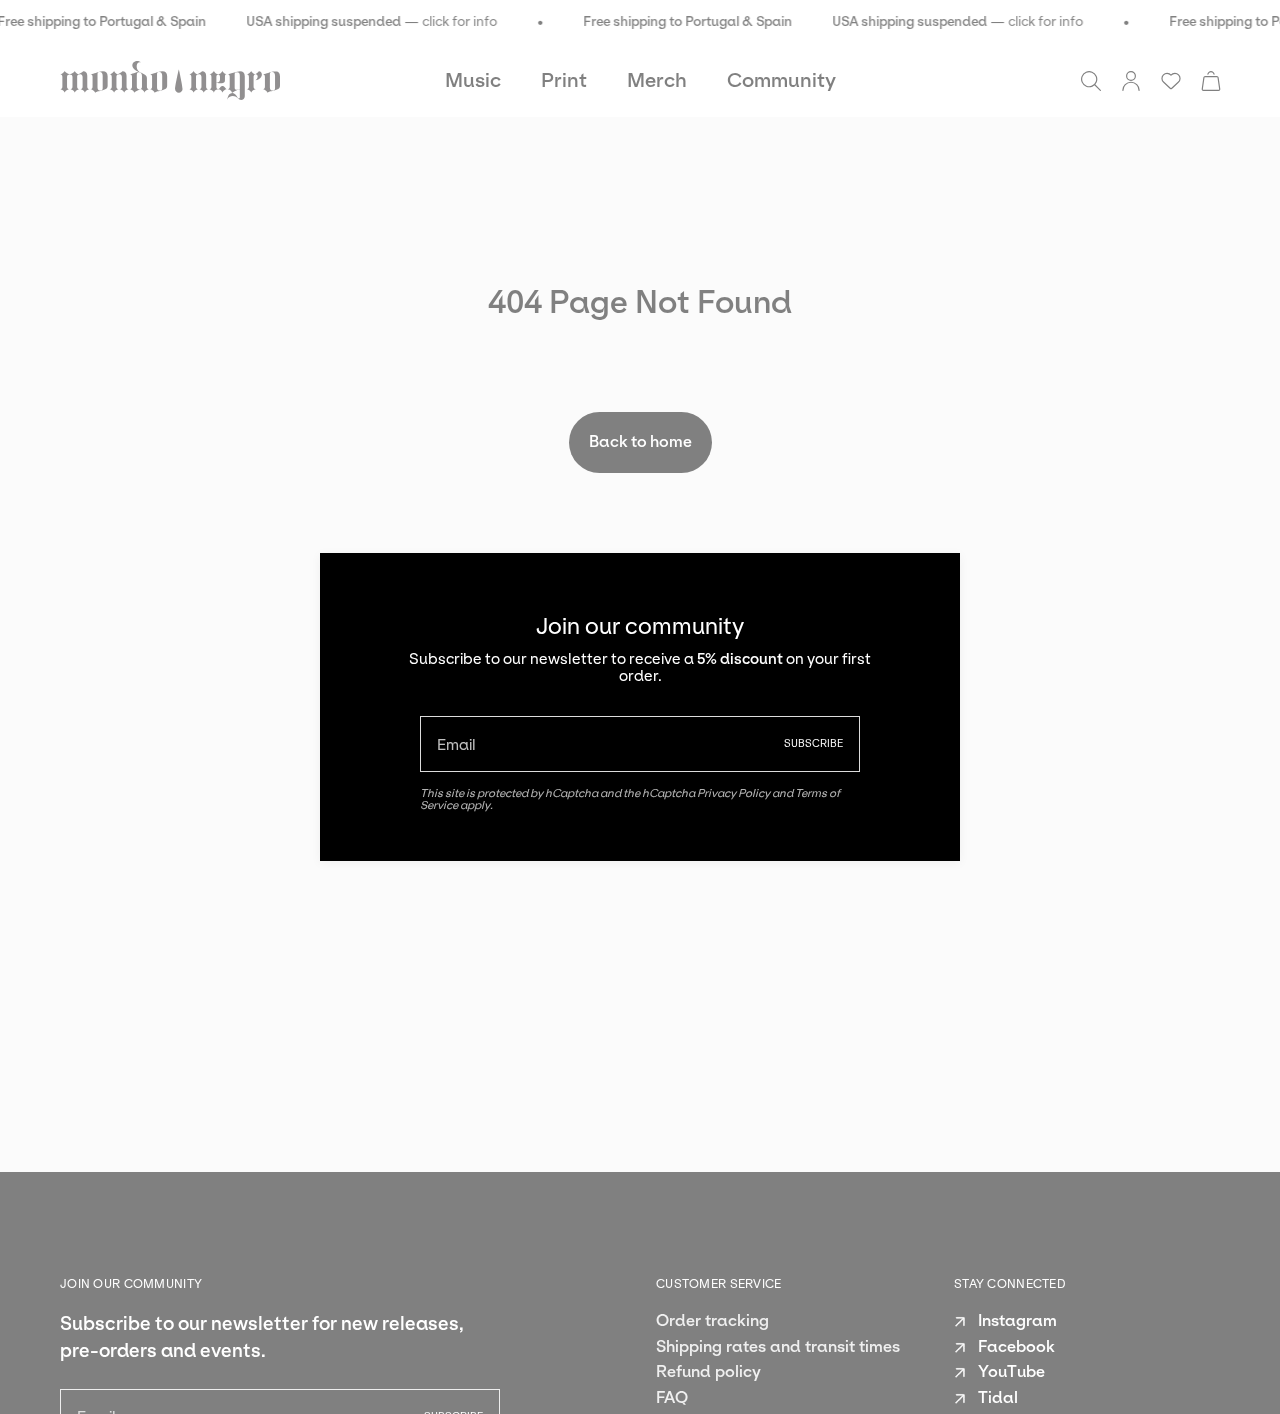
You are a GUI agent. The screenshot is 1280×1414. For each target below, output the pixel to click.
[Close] (930, 583)
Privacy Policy (733, 793)
